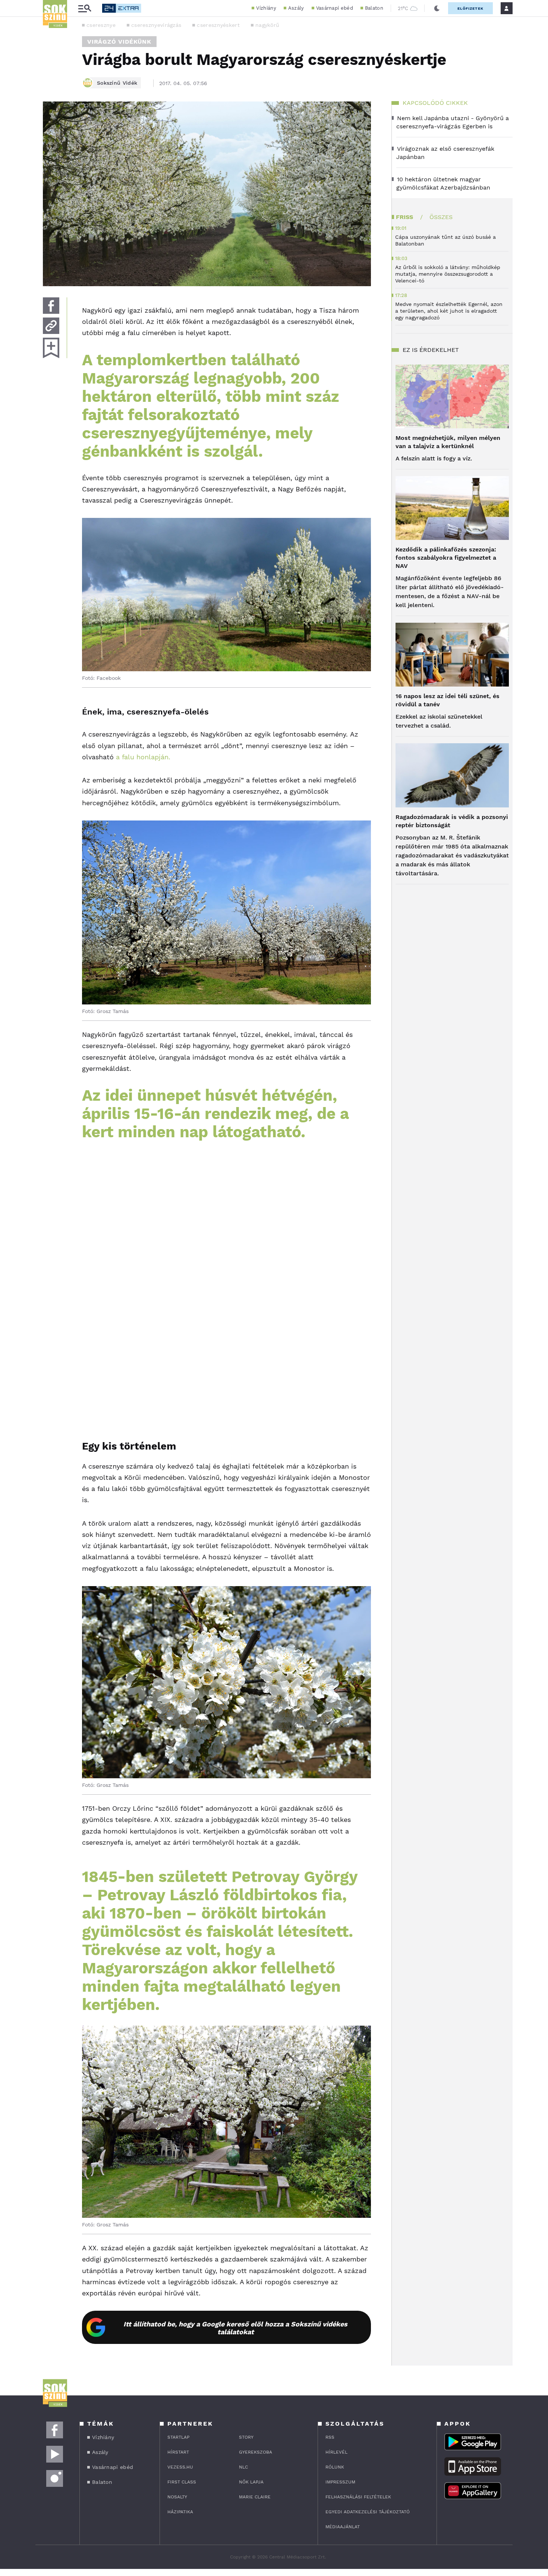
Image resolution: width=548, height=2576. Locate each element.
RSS (330, 2437)
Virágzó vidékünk (119, 42)
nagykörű (267, 25)
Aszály (296, 8)
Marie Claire (255, 2497)
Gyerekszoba (256, 2452)
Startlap (178, 2437)
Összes (441, 217)
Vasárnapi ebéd (335, 8)
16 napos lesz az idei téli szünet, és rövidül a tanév (448, 700)
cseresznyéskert (218, 25)
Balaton (374, 8)
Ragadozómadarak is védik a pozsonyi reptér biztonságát (452, 821)
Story (246, 2437)
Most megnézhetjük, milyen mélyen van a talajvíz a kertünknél (448, 442)
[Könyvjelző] (51, 348)
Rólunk (335, 2467)
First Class (182, 2482)
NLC (243, 2467)
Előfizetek (470, 8)
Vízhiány (266, 8)
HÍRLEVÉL (336, 2452)
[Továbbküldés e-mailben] (51, 326)
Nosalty (177, 2497)
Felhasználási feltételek (358, 2497)
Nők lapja (251, 2482)
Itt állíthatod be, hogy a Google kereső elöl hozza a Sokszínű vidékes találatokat (235, 2328)
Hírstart (178, 2452)
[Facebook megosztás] (51, 306)
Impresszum (340, 2482)
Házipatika (180, 2512)
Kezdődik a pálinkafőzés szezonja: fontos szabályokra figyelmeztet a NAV (446, 558)
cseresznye (101, 25)
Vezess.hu (180, 2467)
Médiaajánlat (343, 2527)
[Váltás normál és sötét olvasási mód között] (437, 8)
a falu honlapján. (143, 757)
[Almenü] (85, 8)
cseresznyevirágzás (156, 25)
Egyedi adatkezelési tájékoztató (368, 2512)
